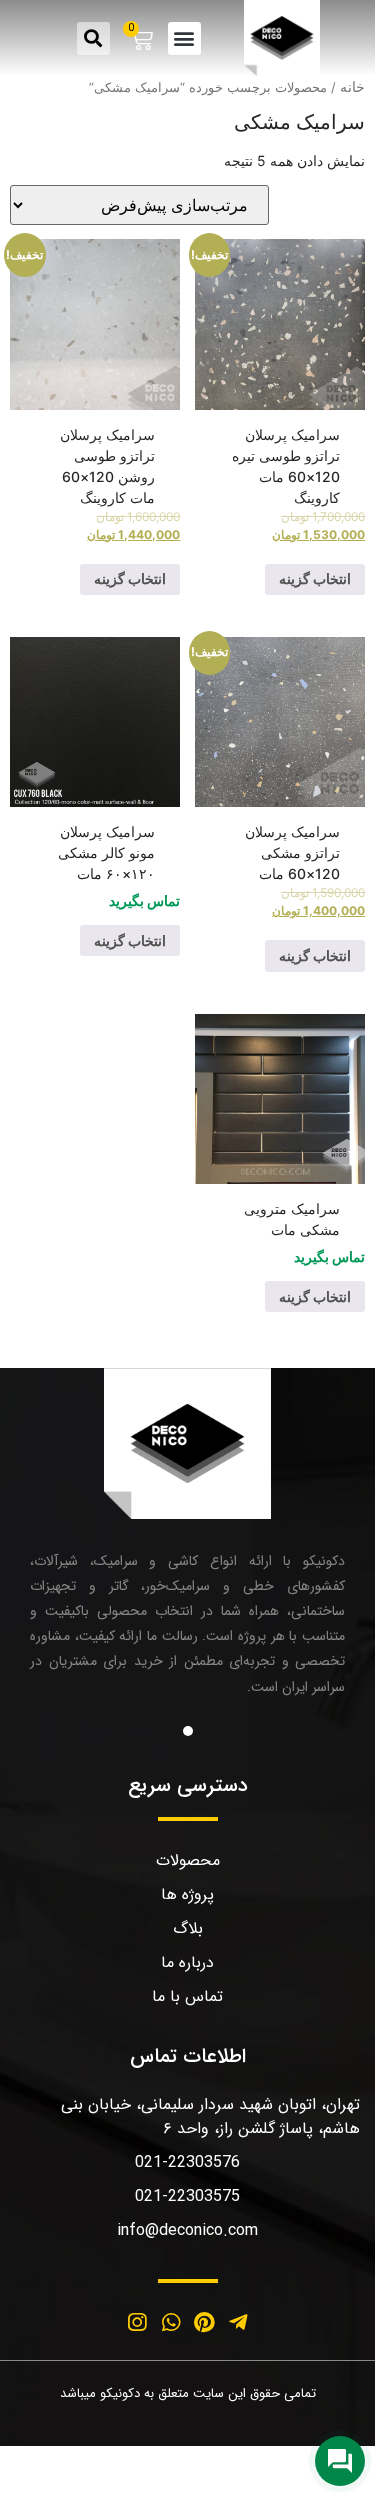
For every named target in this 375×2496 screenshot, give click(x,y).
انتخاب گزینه (315, 578)
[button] (184, 38)
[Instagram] (137, 2323)
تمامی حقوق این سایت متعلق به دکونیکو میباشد (188, 2393)
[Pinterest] (205, 2323)
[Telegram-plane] (238, 2323)
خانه (352, 86)
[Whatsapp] (171, 2323)
